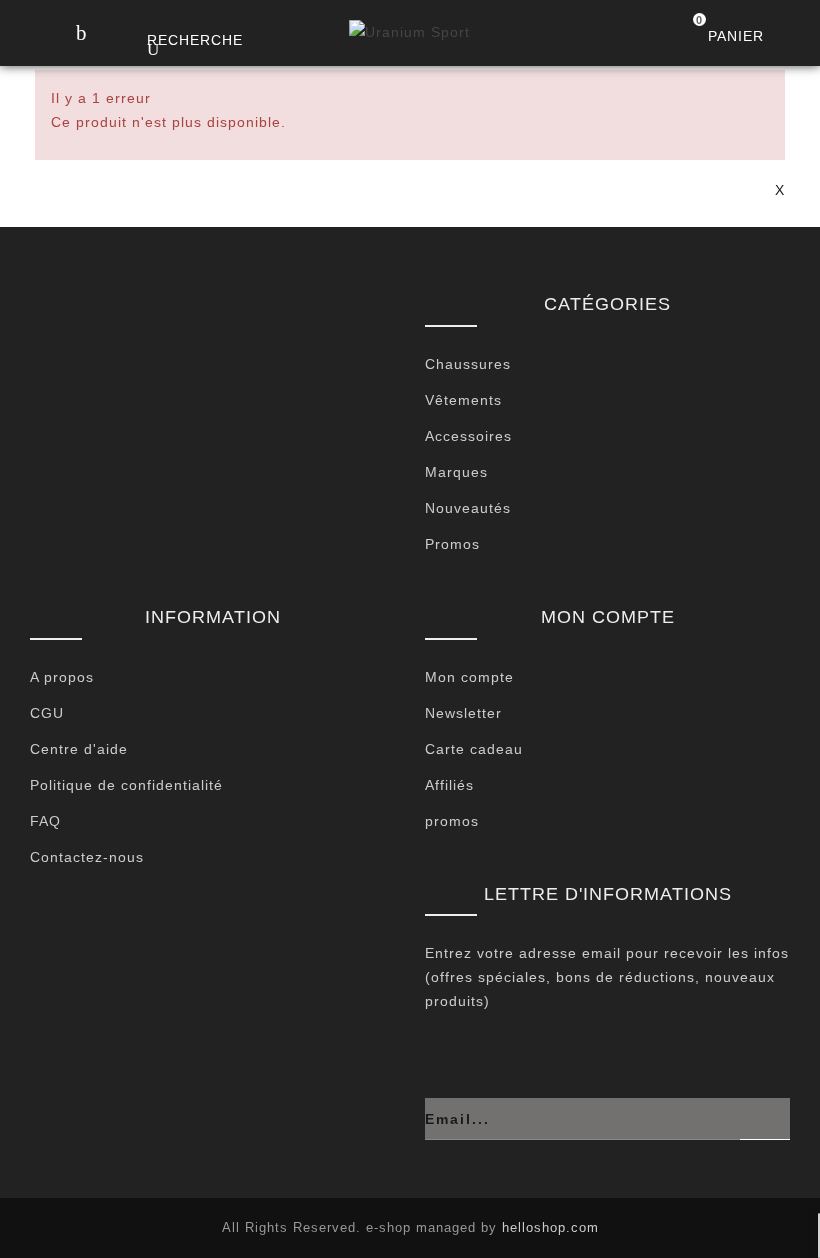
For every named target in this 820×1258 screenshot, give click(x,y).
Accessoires (468, 436)
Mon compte (469, 677)
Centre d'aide (79, 749)
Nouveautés (468, 508)
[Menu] (80, 34)
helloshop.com (550, 1227)
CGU (47, 713)
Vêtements (463, 400)
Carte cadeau (474, 749)
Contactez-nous (87, 857)
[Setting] (795, 35)
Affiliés (449, 785)
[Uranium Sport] (409, 32)
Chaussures (468, 364)
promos (452, 821)
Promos (452, 544)
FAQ (45, 821)
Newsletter (463, 713)
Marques (456, 472)
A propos (62, 677)
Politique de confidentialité (126, 785)
